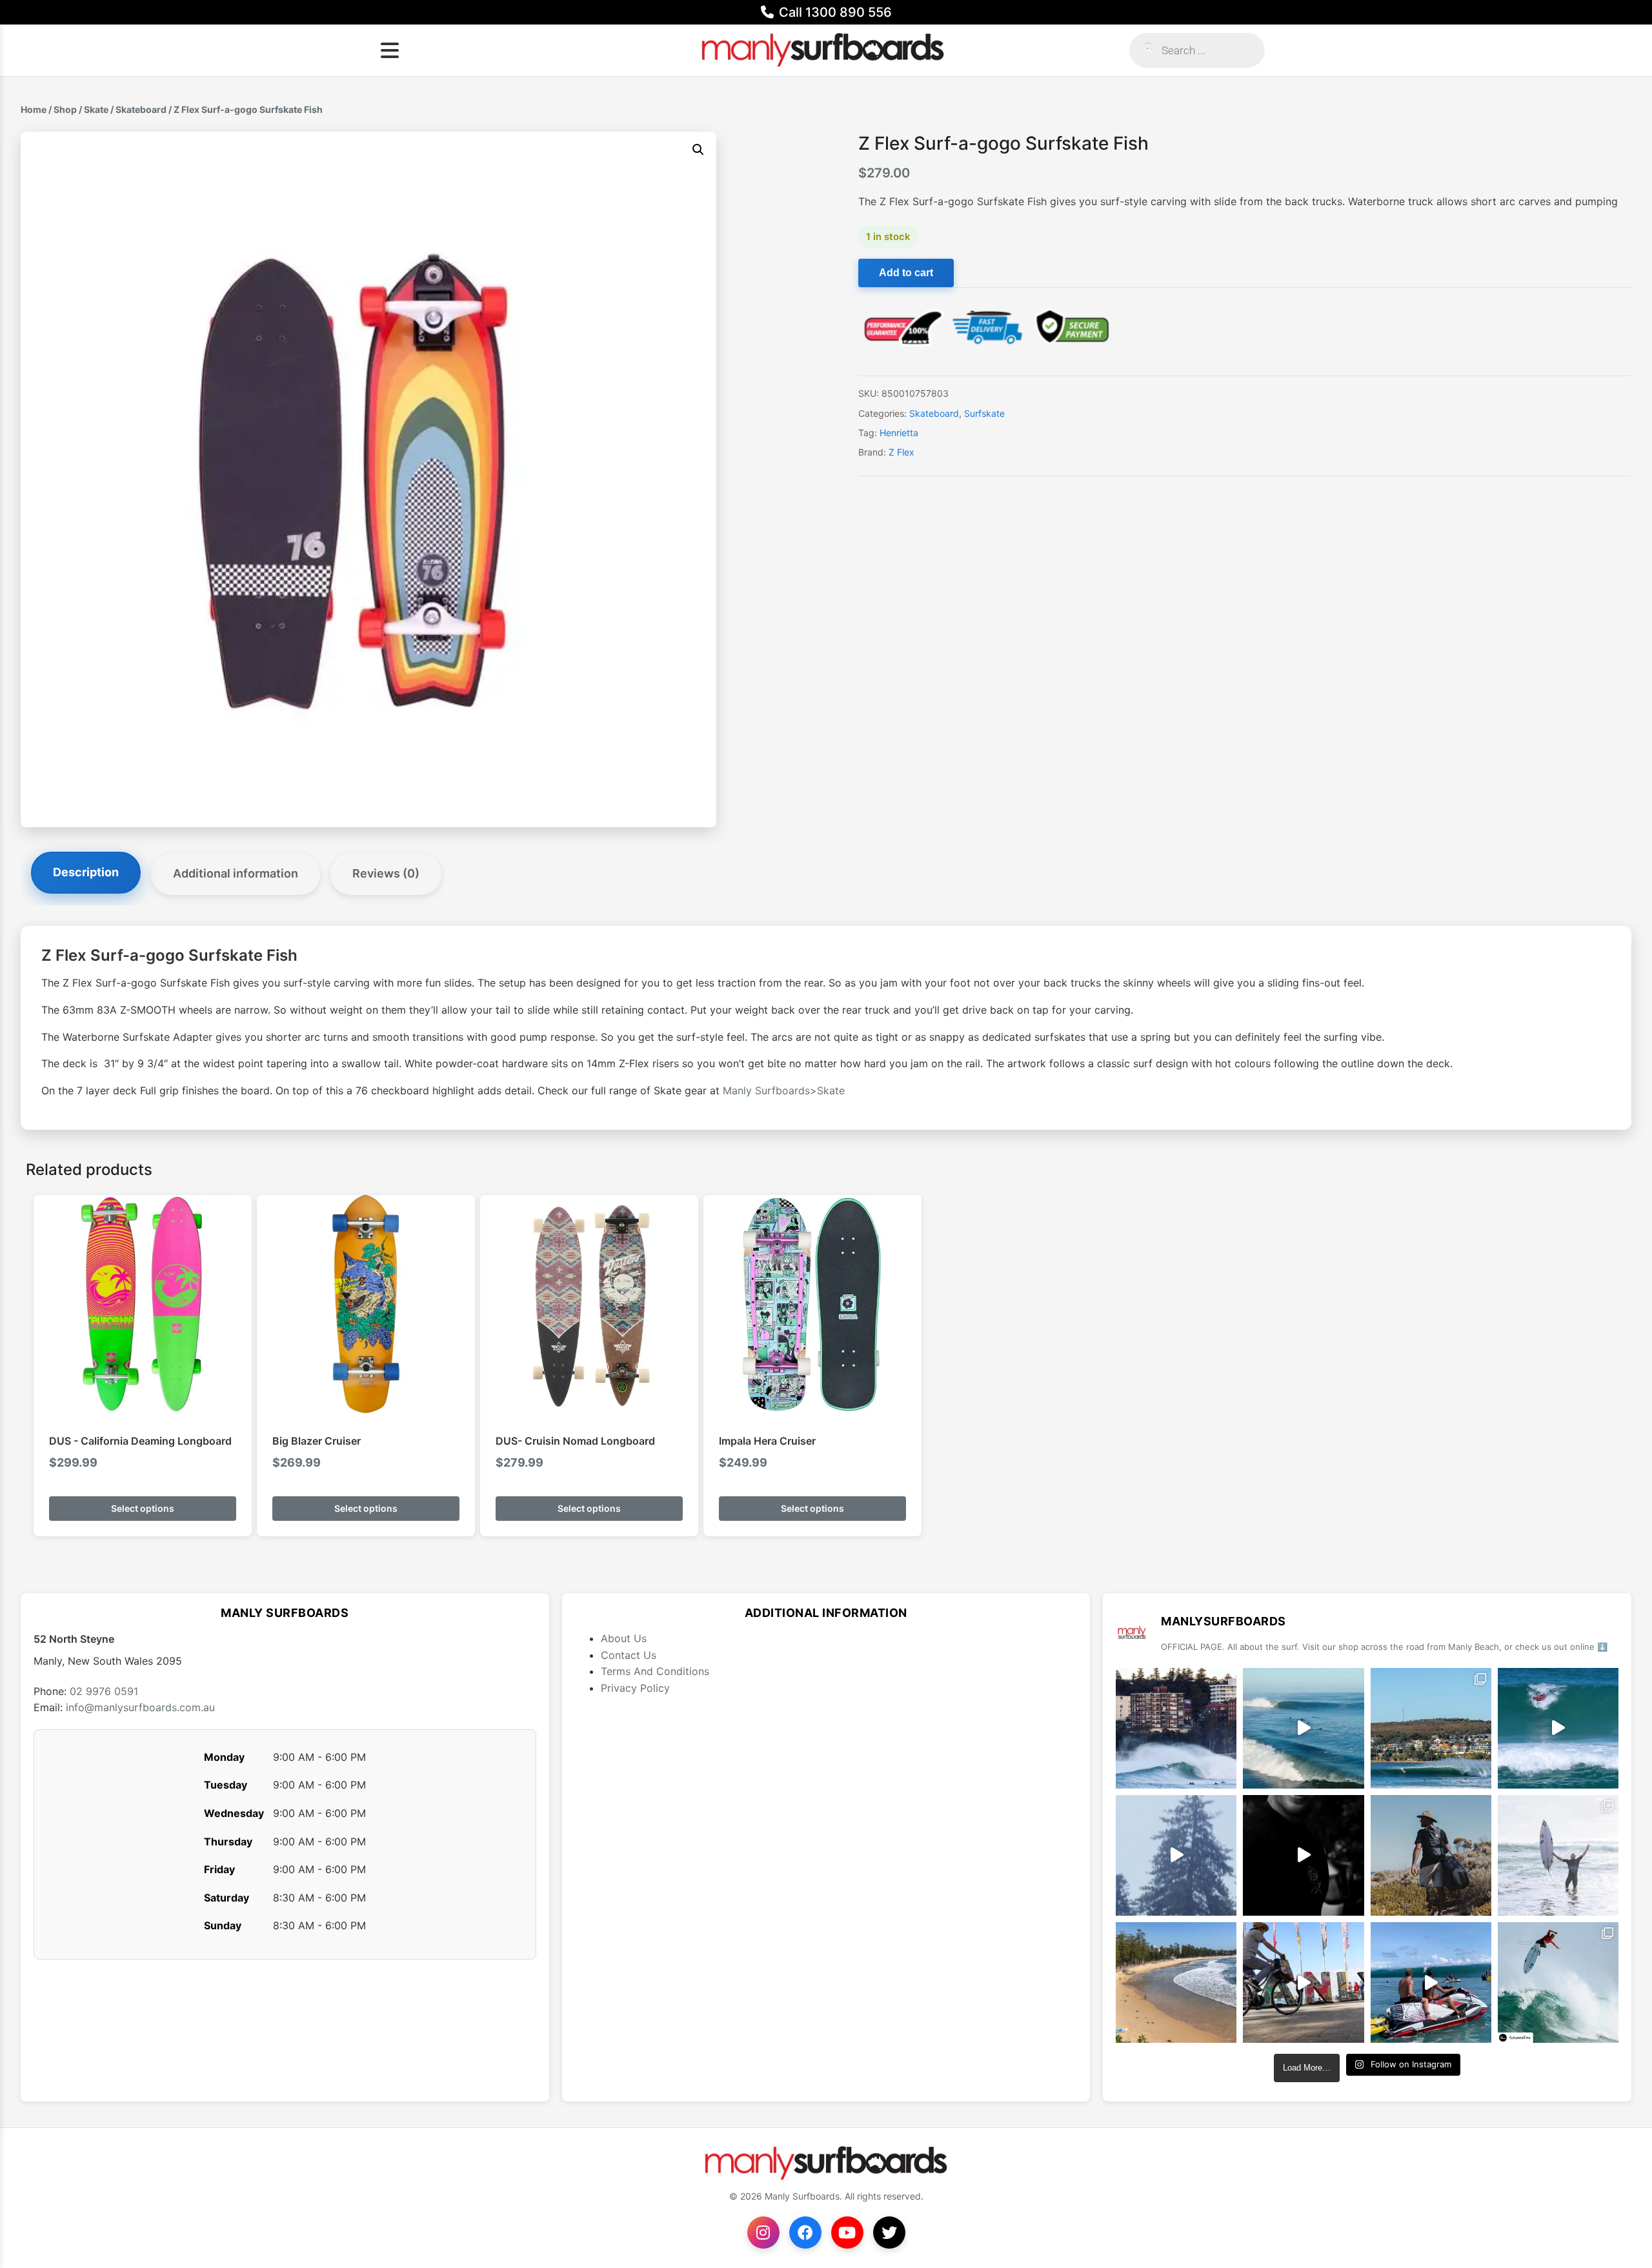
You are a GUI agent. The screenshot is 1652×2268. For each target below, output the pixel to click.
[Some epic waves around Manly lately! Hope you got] (1176, 1728)
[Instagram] (763, 2233)
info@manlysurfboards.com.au (140, 1707)
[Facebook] (805, 2233)
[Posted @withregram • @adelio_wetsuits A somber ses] (1303, 1855)
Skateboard (141, 109)
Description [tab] (86, 872)
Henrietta (899, 433)
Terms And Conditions (655, 1671)
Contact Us (629, 1655)
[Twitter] (889, 2233)
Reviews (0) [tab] (386, 873)
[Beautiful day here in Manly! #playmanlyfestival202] (1176, 1982)
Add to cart (906, 273)
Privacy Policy (635, 1688)
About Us (624, 1638)
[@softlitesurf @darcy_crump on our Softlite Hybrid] (1176, 1855)
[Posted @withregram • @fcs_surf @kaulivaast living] (1431, 1982)
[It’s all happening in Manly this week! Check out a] (1303, 1982)
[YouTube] (847, 2233)
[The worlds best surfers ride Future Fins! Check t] (1558, 1855)
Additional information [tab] (236, 873)
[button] (698, 150)
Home (34, 109)
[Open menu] (390, 50)
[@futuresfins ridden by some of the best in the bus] (1558, 1982)
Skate (96, 109)
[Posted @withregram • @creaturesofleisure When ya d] (1431, 1855)
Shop (65, 109)
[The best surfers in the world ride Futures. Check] (1558, 1728)
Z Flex (902, 452)
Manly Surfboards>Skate (784, 1090)
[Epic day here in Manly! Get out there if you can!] (1431, 1728)
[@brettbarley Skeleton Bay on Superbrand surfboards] (1303, 1728)
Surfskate (984, 413)
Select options (143, 1508)
